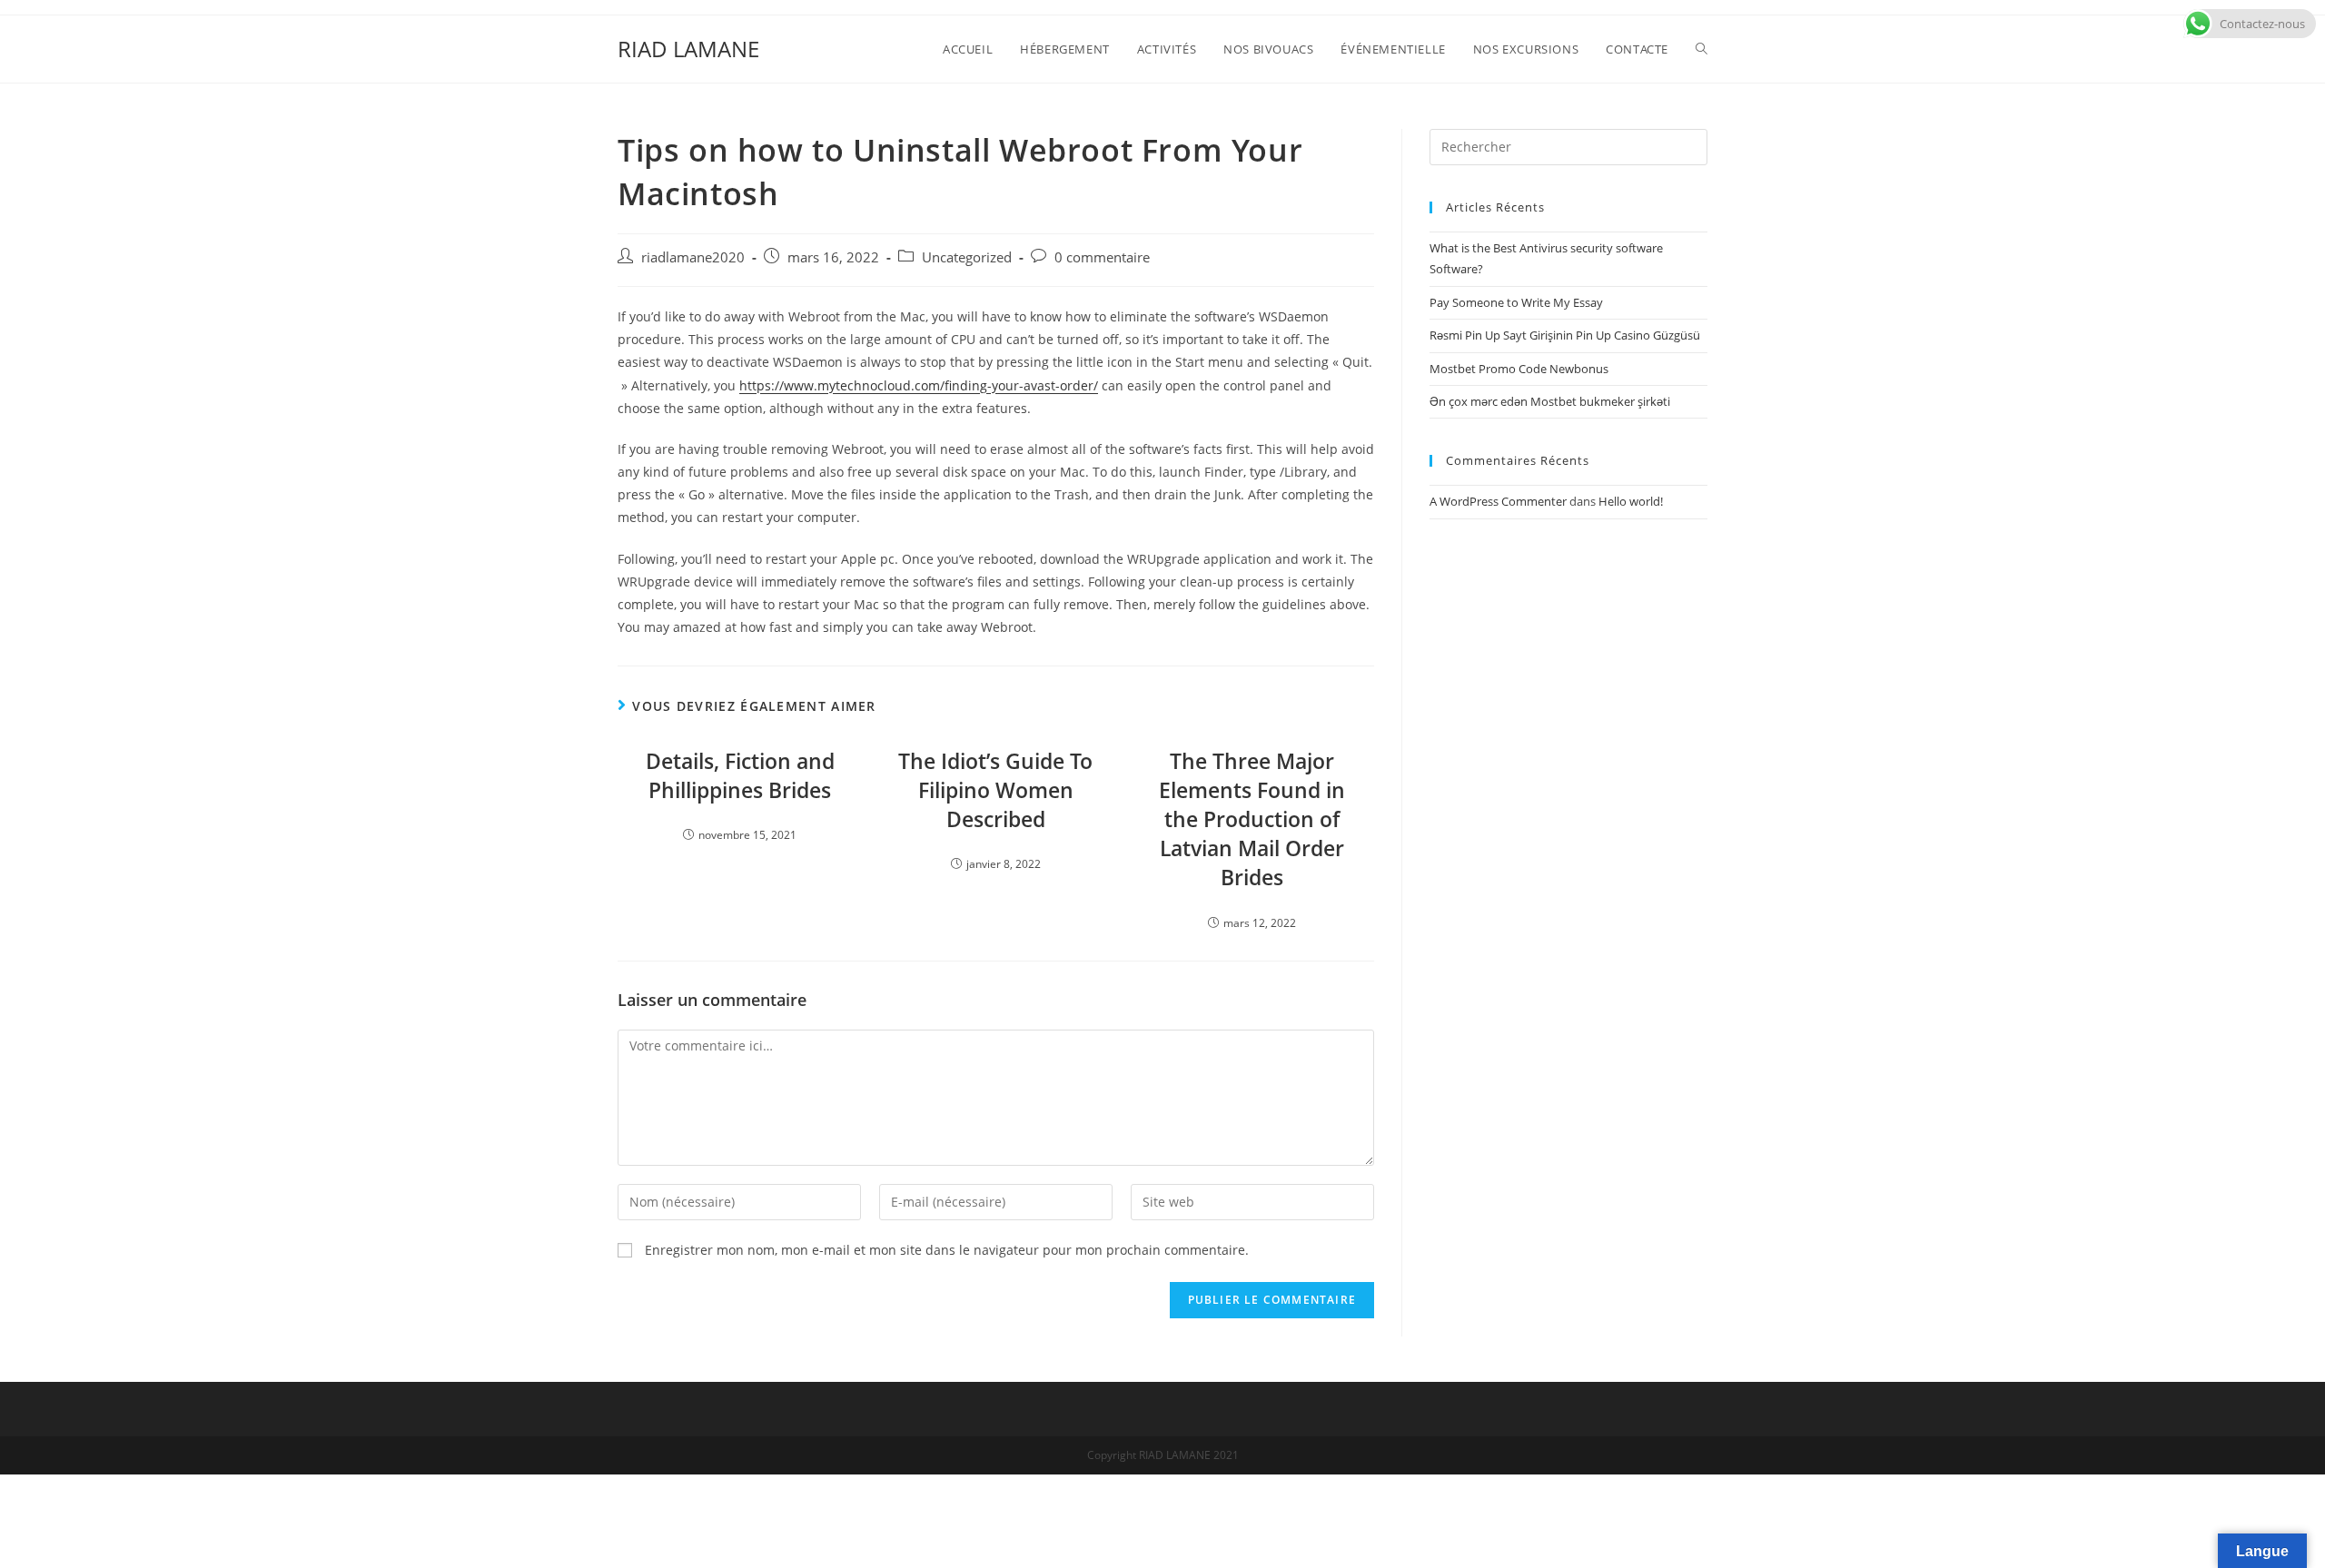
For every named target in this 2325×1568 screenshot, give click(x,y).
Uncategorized (967, 257)
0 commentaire (1102, 257)
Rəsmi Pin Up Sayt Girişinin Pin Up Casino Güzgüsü (1565, 335)
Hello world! (1631, 501)
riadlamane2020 (693, 257)
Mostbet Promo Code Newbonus (1519, 369)
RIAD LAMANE (688, 49)
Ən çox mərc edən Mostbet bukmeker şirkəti (1550, 401)
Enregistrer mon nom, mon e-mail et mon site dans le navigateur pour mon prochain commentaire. (947, 1250)
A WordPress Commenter (1498, 501)
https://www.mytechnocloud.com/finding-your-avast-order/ (919, 385)
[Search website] (1702, 49)
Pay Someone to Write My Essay (1516, 302)
